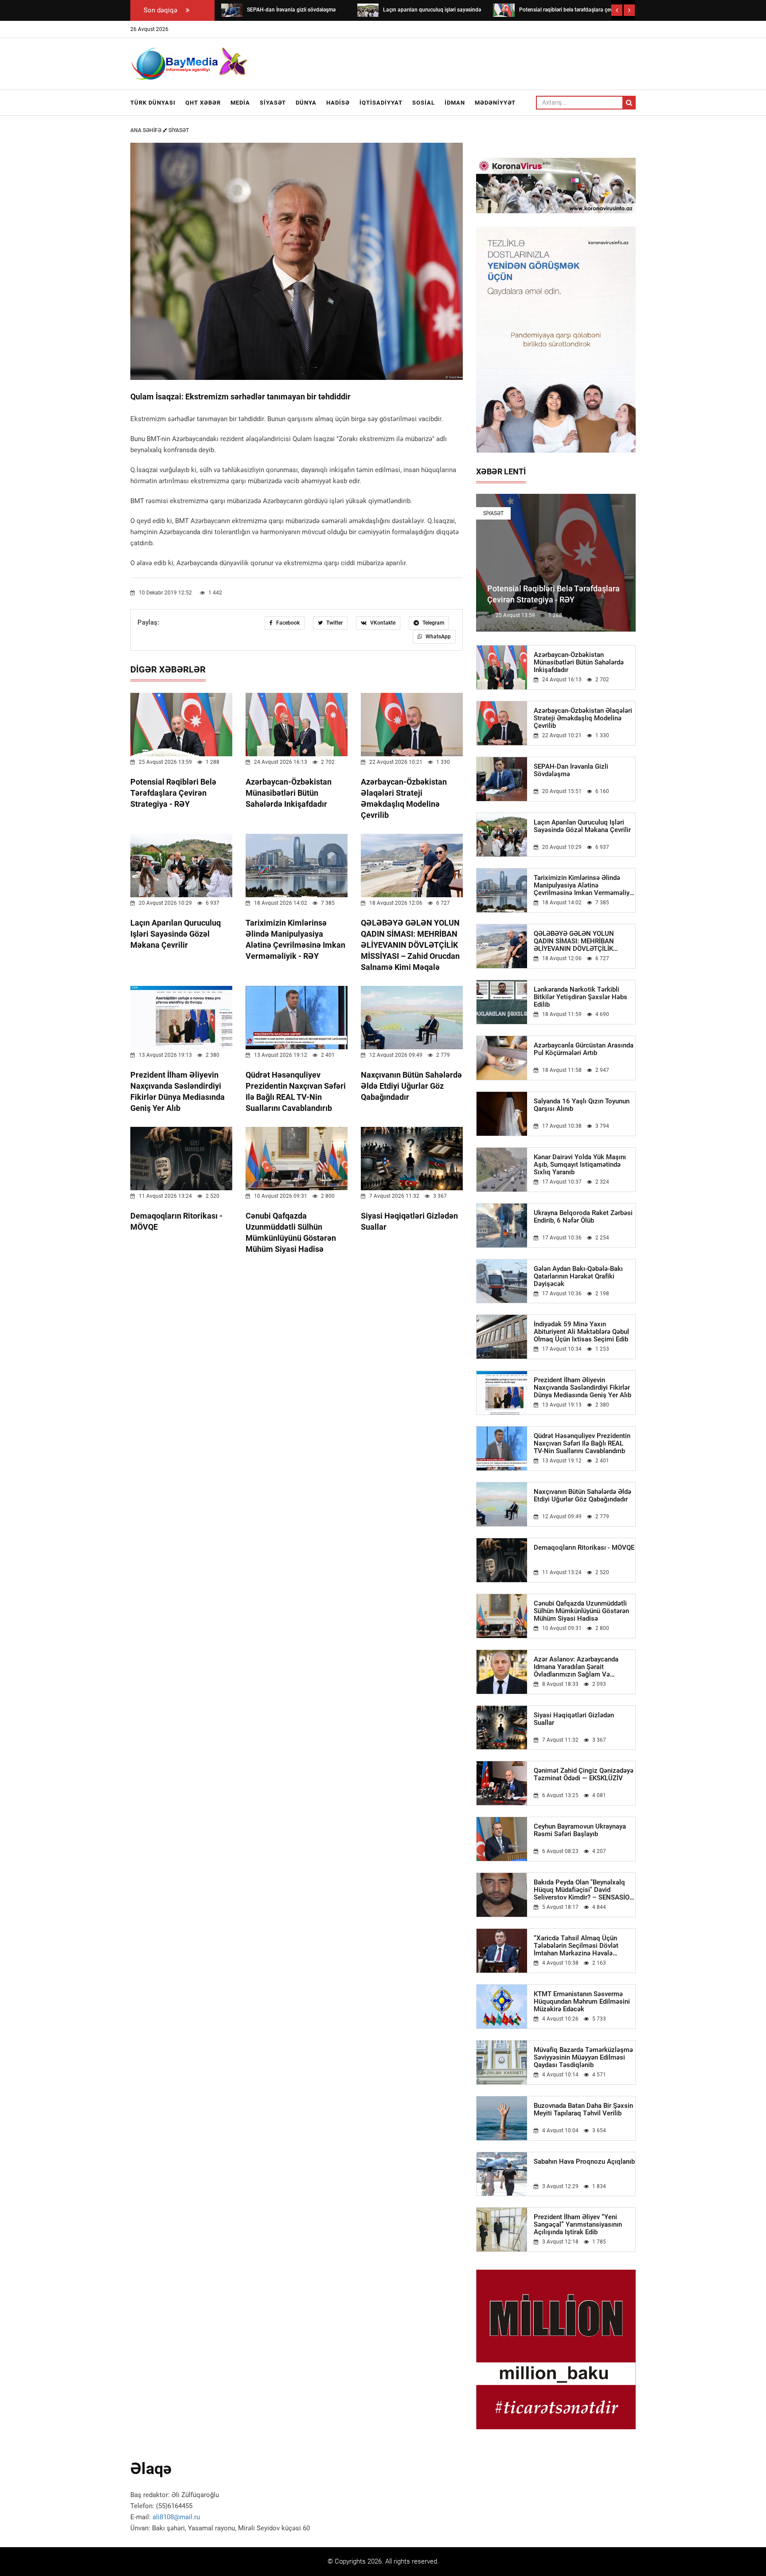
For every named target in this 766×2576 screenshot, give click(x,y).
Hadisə (338, 103)
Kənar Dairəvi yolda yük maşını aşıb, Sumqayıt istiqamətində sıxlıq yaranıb (580, 1165)
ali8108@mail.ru (176, 2517)
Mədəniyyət (495, 103)
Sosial (424, 103)
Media (240, 103)
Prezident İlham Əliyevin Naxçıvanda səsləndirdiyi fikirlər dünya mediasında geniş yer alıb (582, 1388)
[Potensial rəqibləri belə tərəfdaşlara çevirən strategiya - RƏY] (504, 10)
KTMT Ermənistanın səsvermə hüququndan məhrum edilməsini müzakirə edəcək (582, 2002)
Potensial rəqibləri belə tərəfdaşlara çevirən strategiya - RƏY (173, 793)
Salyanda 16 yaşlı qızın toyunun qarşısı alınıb (582, 1105)
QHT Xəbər (203, 103)
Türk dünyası (153, 103)
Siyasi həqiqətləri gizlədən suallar (574, 1719)
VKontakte (382, 623)
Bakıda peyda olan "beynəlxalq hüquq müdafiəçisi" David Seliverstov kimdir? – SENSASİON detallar (584, 1890)
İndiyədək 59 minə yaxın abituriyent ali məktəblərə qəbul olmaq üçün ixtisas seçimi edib (581, 1332)
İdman (455, 103)
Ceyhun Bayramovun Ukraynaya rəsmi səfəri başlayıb (580, 1830)
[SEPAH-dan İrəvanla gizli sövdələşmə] (232, 10)
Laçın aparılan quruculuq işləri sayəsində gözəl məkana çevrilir (176, 934)
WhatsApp (438, 637)
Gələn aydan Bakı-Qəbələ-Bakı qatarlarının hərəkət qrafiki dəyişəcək (578, 1276)
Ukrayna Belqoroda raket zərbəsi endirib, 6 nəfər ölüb (583, 1217)
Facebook (287, 623)
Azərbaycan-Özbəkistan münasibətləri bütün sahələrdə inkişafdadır (289, 793)
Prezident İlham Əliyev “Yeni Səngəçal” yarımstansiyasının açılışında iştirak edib (578, 2225)
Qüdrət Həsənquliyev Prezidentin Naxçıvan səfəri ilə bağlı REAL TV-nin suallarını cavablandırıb (582, 1444)
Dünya (306, 103)
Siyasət (273, 103)
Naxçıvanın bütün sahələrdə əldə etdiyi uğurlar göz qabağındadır (411, 1086)
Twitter (334, 623)
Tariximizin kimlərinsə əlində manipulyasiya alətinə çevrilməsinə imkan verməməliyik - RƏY (584, 885)
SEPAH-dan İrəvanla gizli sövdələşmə (571, 770)
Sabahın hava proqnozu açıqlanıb (584, 2162)
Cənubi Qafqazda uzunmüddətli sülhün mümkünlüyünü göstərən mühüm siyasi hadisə (581, 1611)
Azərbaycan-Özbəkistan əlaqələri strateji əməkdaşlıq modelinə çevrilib (583, 718)
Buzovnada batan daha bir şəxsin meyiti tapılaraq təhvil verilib (583, 2110)
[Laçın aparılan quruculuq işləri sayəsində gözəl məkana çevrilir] (368, 10)
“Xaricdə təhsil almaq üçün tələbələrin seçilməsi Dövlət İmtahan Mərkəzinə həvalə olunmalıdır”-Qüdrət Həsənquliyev (584, 1946)
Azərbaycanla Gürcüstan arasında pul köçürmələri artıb (584, 1049)
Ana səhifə (147, 130)
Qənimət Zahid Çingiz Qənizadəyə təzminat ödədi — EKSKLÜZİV (584, 1775)
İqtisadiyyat (381, 103)
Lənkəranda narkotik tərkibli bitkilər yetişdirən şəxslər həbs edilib (580, 997)
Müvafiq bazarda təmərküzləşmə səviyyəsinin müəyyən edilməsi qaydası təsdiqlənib (583, 2058)
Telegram (433, 623)
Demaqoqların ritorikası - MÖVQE (584, 1548)
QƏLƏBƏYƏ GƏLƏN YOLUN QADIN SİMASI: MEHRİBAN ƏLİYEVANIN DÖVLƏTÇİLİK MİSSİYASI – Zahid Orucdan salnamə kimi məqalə (410, 945)
